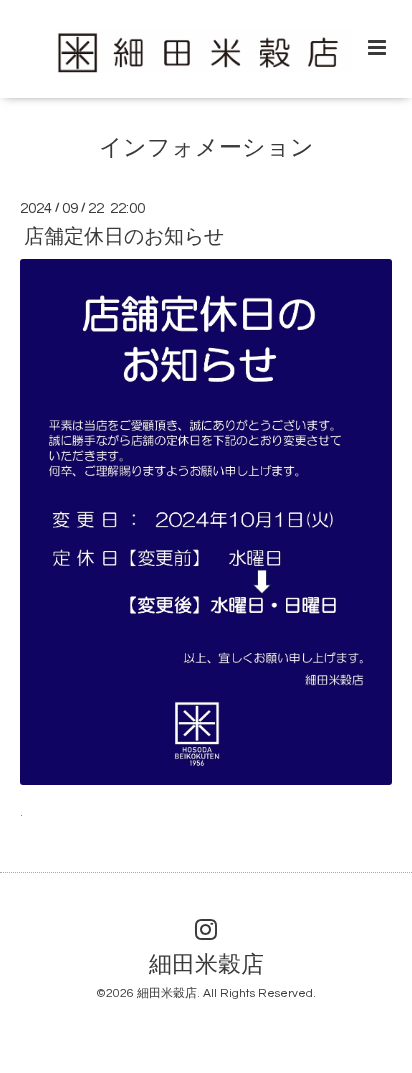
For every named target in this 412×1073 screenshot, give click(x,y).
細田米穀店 (206, 965)
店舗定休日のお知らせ (124, 237)
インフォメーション (206, 148)
